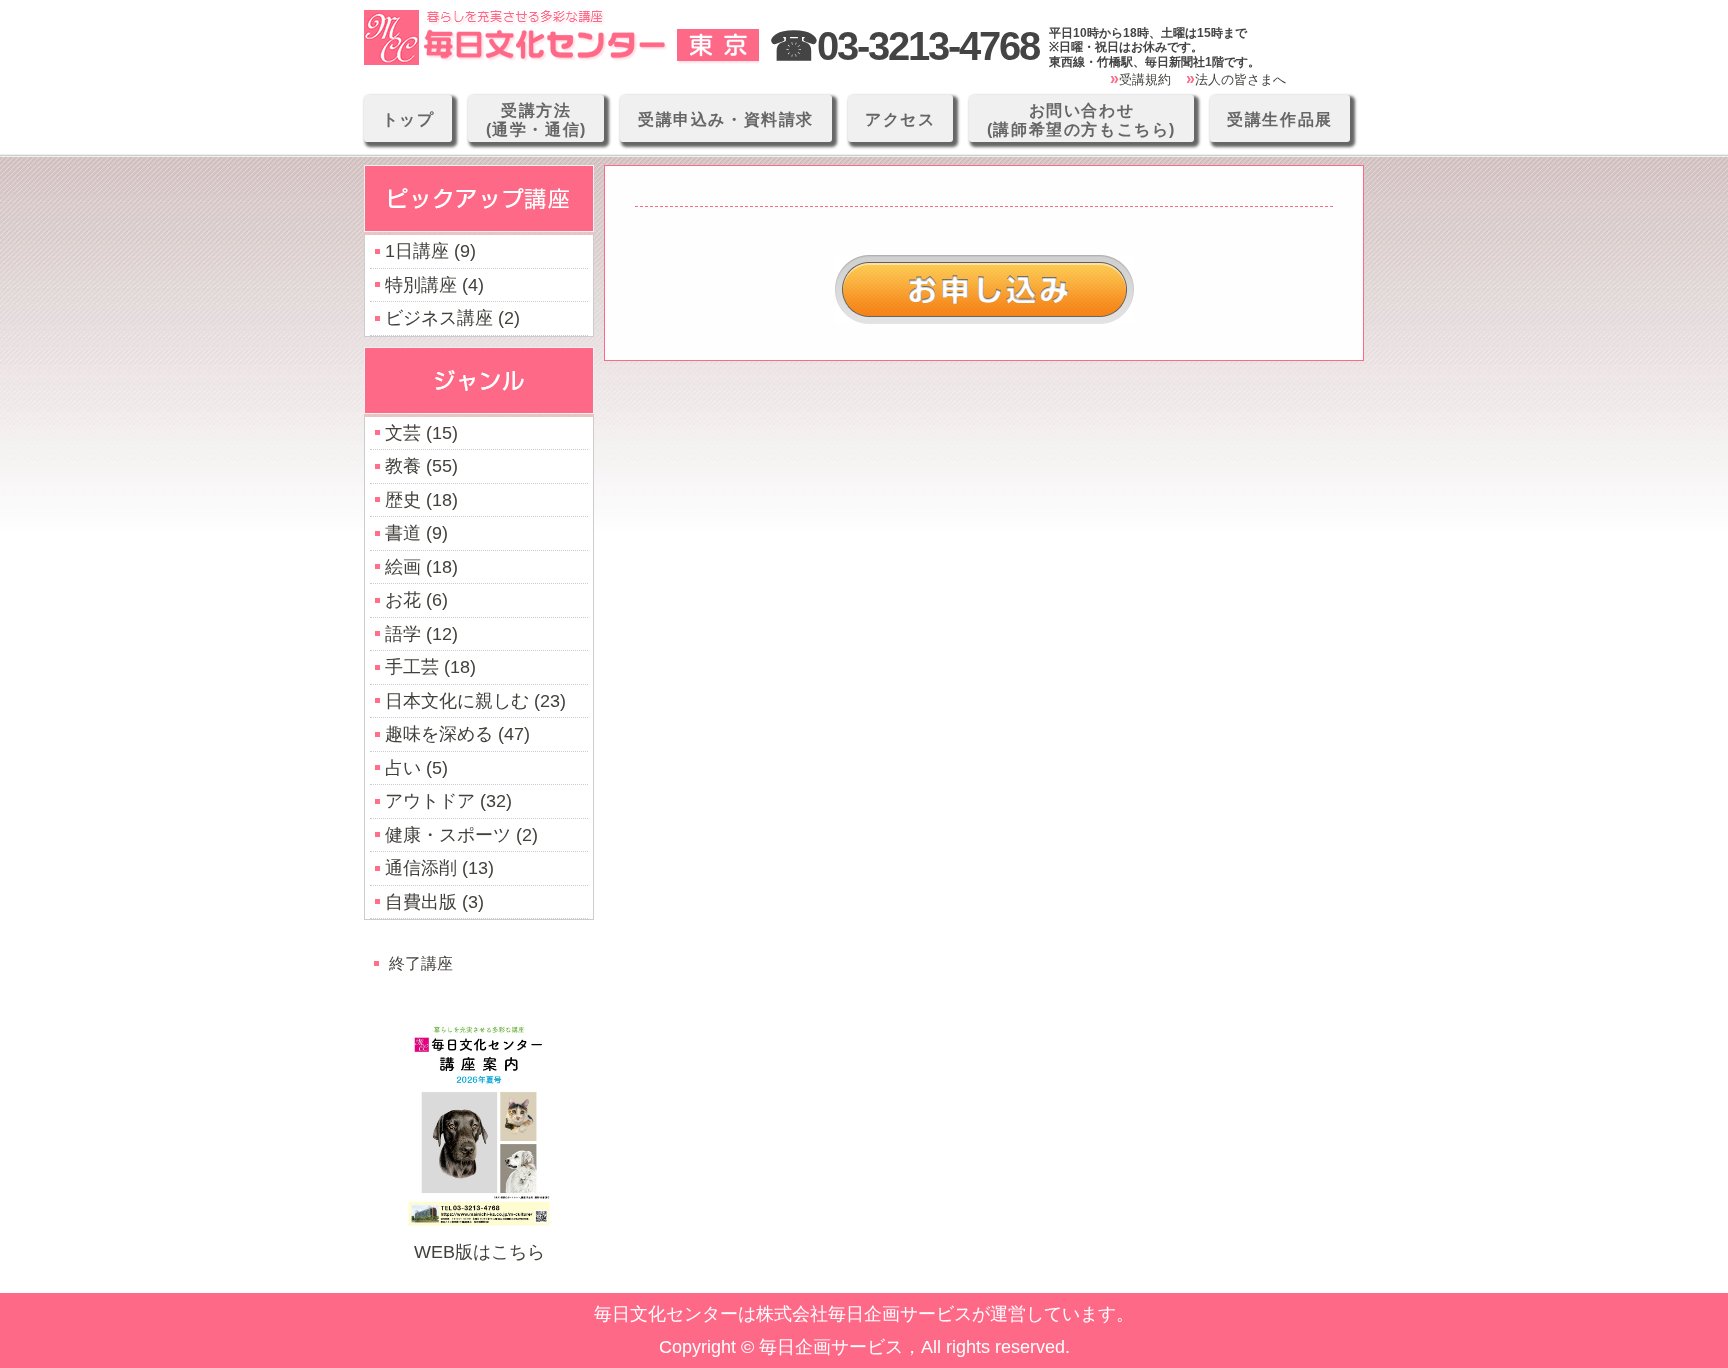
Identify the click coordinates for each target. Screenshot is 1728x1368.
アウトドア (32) (448, 801)
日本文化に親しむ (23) (475, 701)
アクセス (900, 119)
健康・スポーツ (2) (461, 835)
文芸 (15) (421, 433)
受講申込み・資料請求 (726, 119)
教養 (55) (421, 466)
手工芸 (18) (430, 667)
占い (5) (416, 768)
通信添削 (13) (439, 868)
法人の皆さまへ (1240, 79)
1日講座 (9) (430, 251)
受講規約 (1145, 79)
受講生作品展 (1280, 119)
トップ (408, 119)
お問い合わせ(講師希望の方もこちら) (1081, 120)
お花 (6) (416, 600)
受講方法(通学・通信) (536, 120)
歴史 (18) (421, 500)
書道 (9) (416, 533)
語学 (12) (421, 634)
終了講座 (421, 963)
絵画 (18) (421, 567)
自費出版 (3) (434, 902)
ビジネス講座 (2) (452, 318)
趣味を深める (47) (457, 734)
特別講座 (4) (434, 285)
